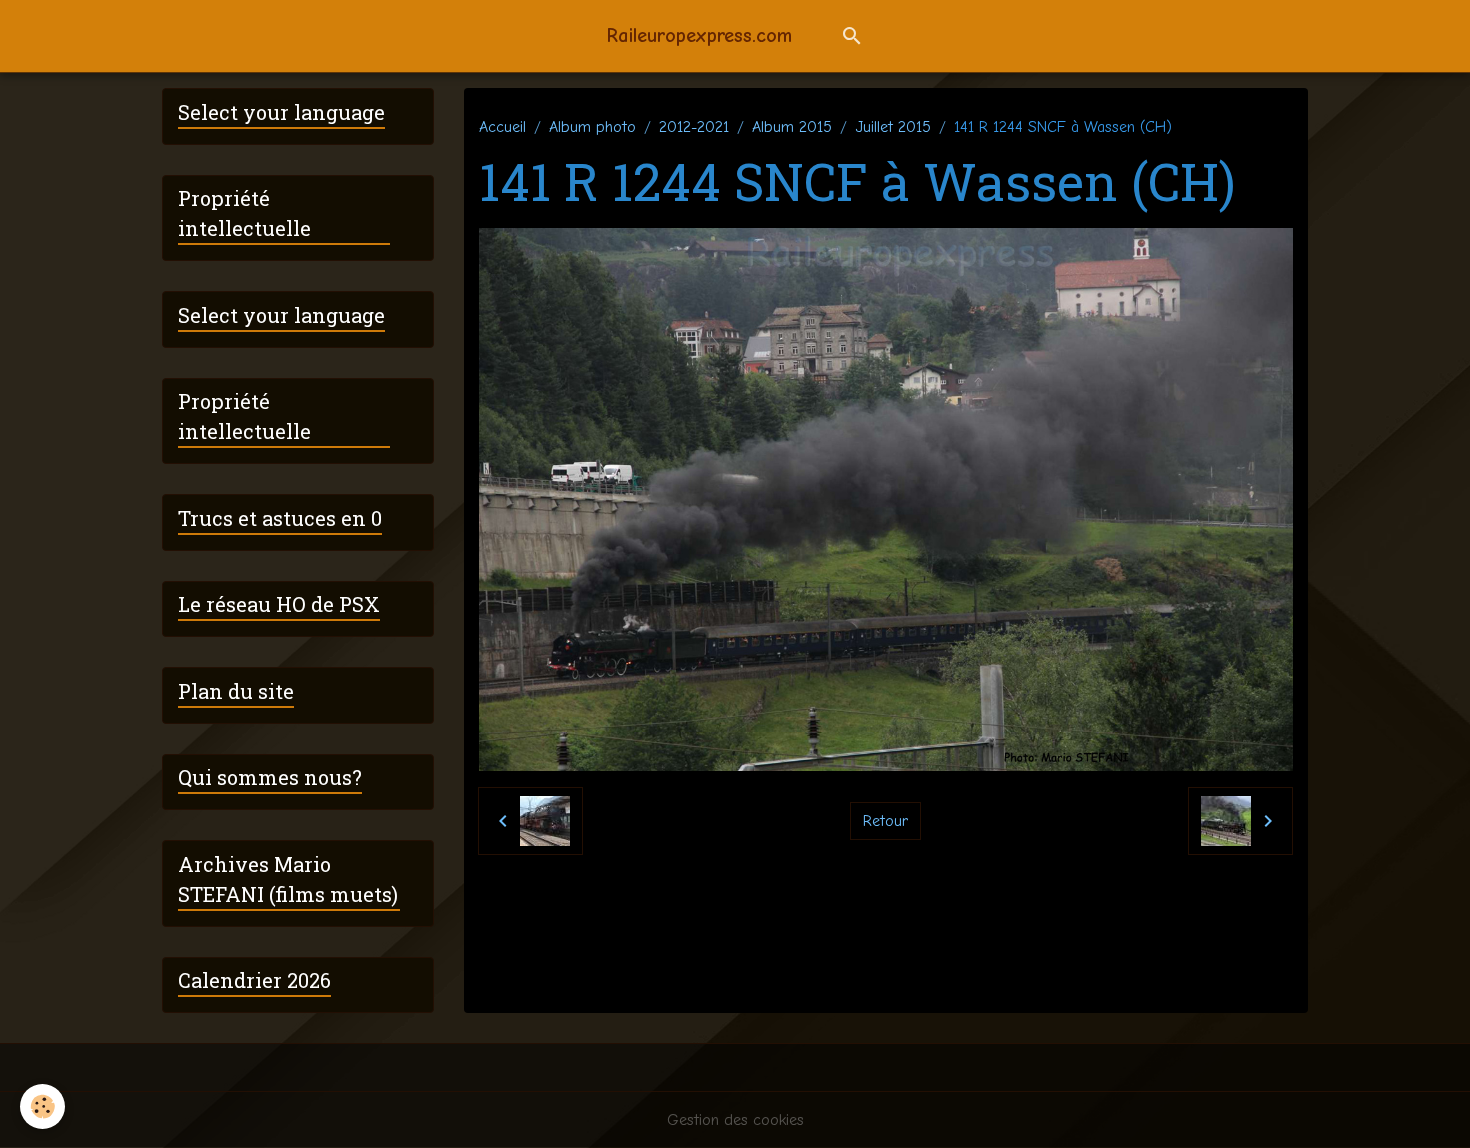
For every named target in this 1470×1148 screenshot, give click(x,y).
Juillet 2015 (893, 127)
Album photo (592, 127)
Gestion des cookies (735, 1120)
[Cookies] (42, 1106)
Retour (885, 821)
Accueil (502, 127)
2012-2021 (694, 127)
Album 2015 (792, 127)
